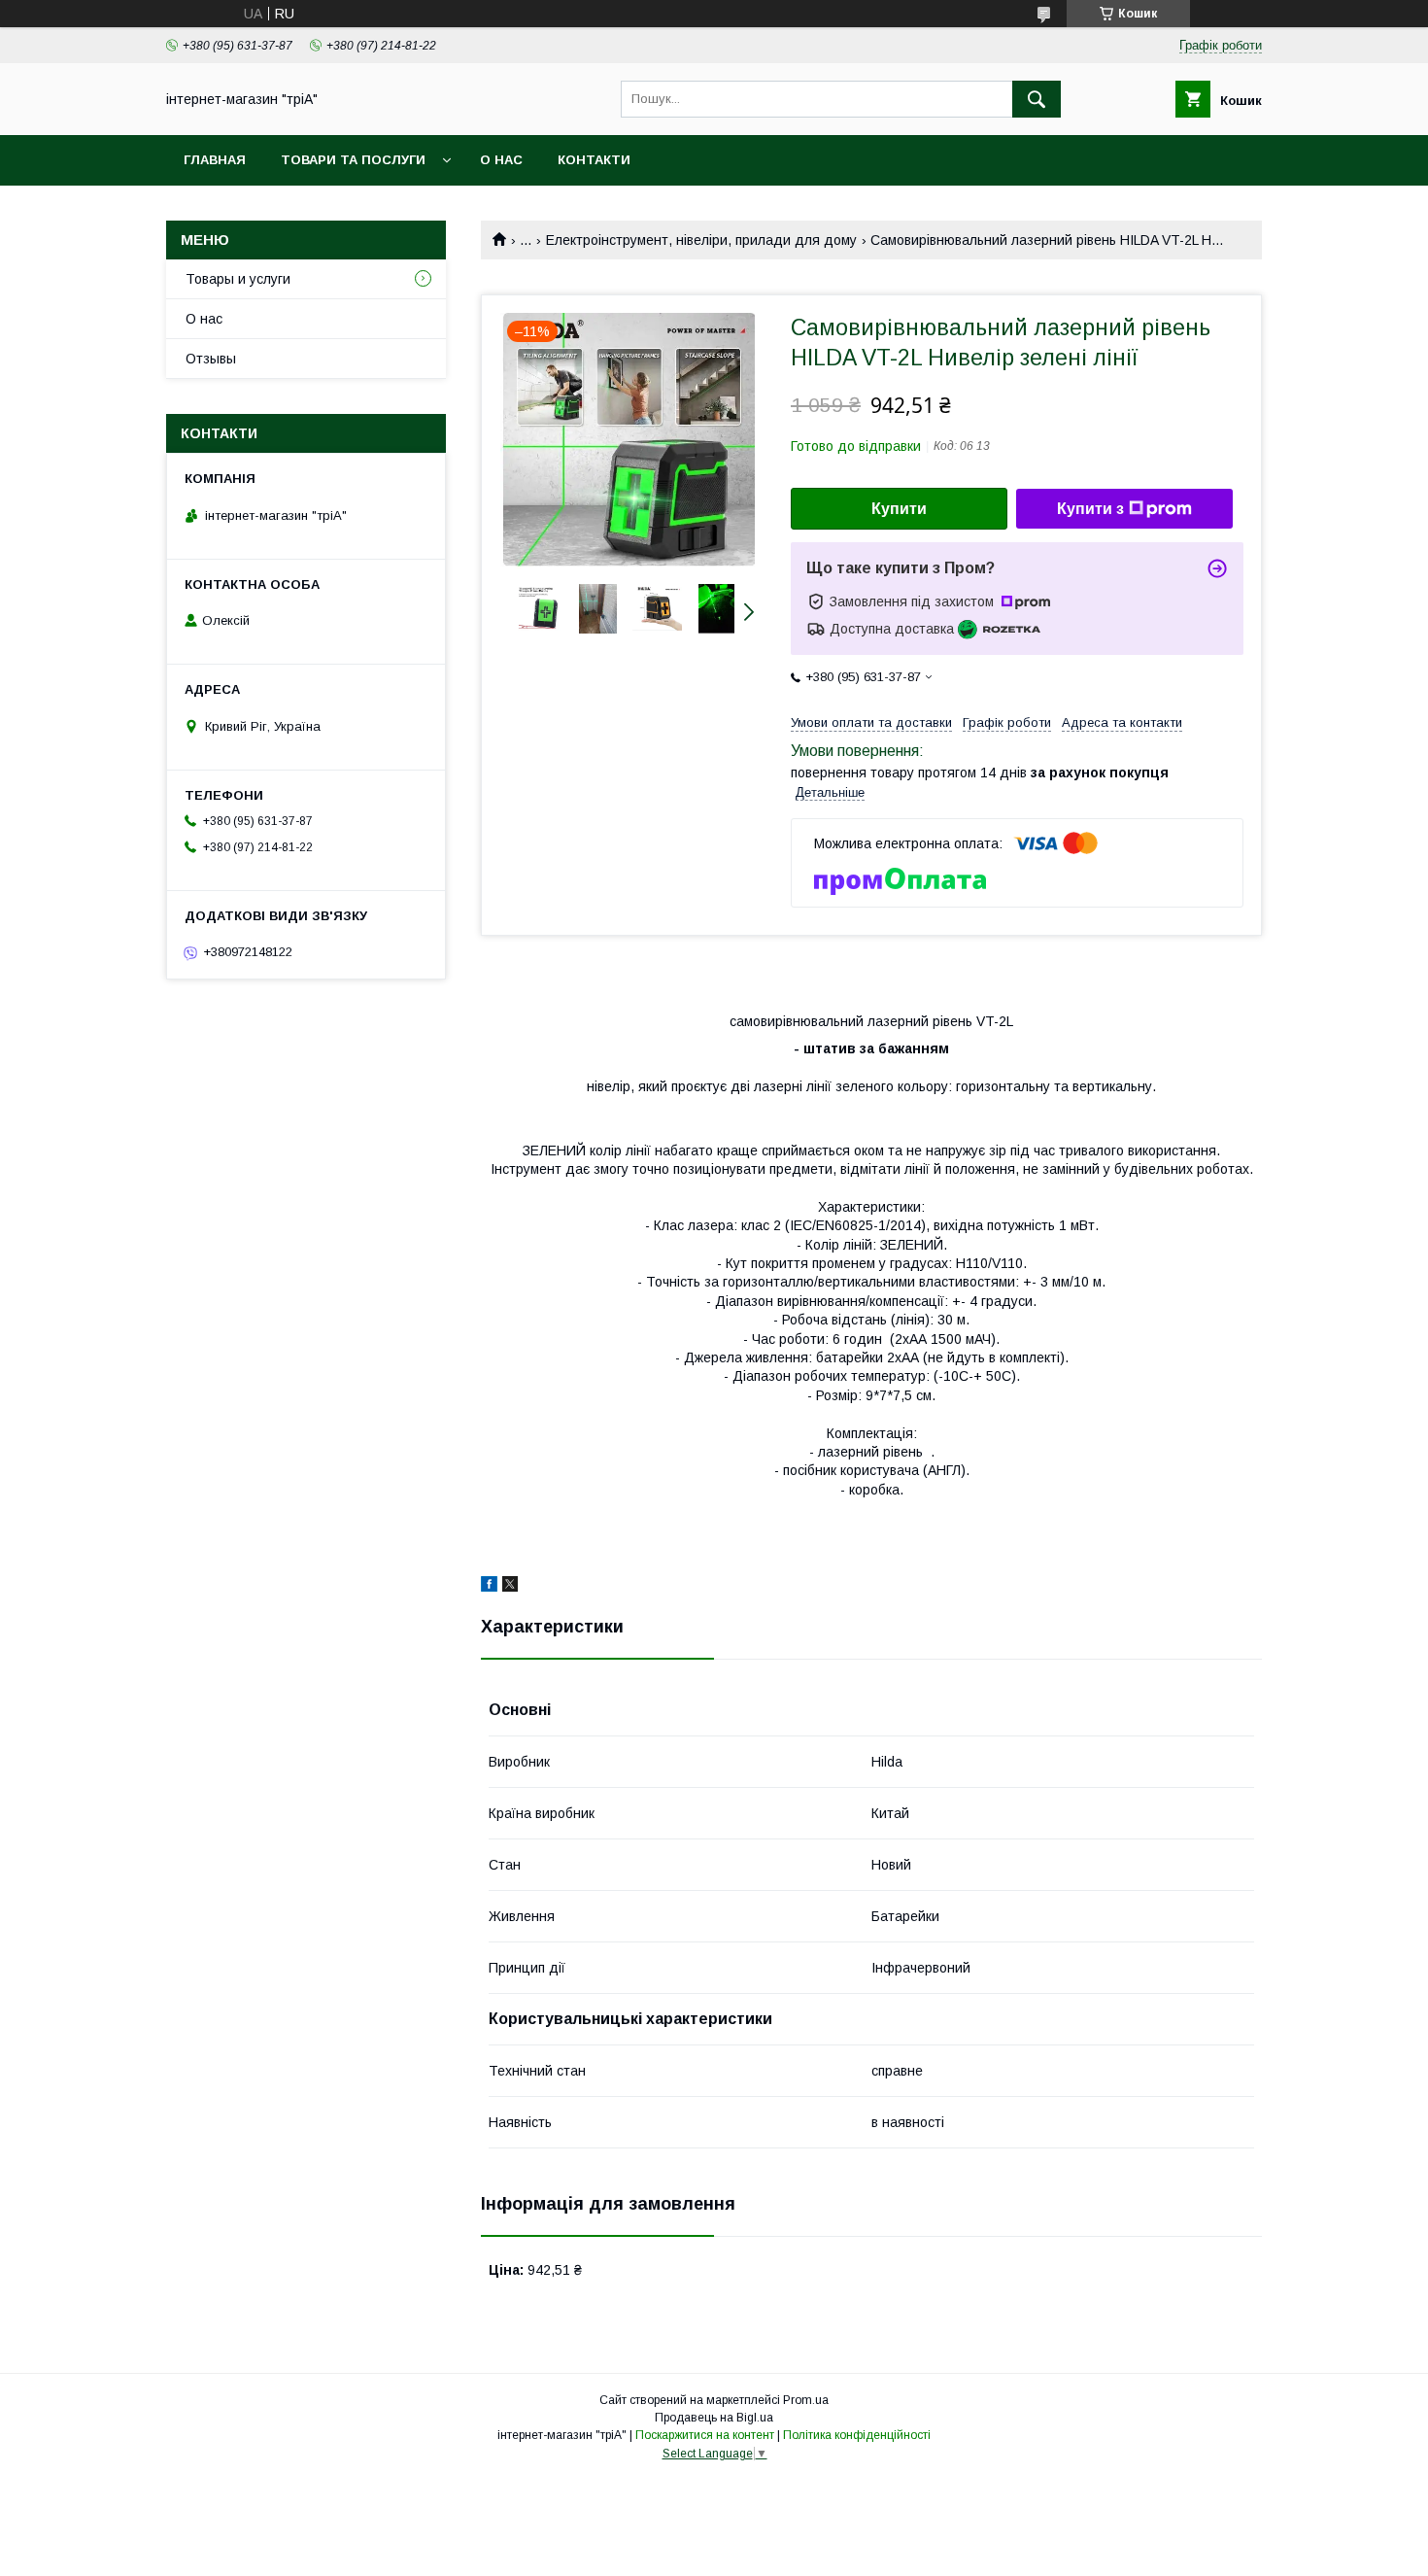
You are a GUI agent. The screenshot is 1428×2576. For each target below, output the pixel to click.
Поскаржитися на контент (705, 2435)
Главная (215, 160)
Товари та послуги (353, 160)
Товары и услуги (238, 279)
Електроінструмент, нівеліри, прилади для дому (701, 240)
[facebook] (489, 1587)
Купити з (1090, 509)
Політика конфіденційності (857, 2435)
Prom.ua (806, 2400)
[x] (510, 1587)
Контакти (594, 160)
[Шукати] (1037, 99)
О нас (501, 160)
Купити (899, 509)
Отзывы (211, 359)
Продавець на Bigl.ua (714, 2418)
